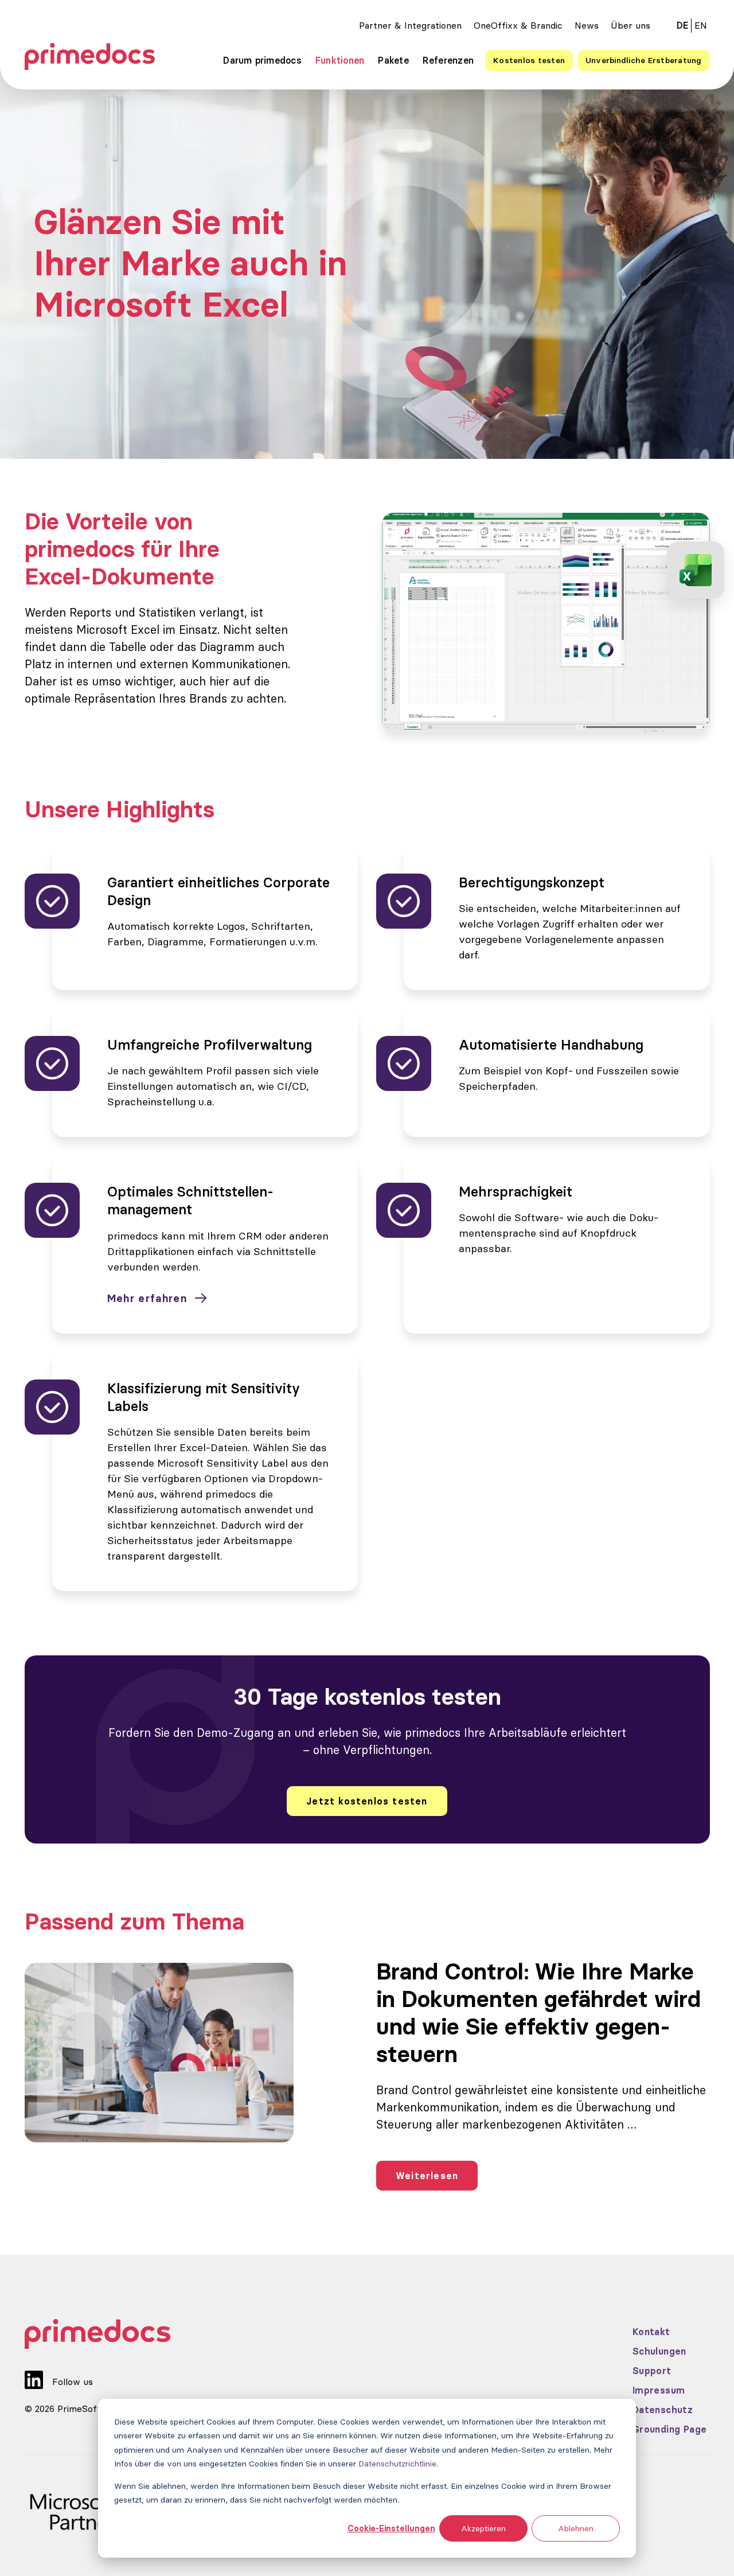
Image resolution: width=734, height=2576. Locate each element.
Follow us (73, 2382)
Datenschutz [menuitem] (663, 2410)
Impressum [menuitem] (659, 2390)
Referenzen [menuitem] (448, 60)
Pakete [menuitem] (393, 60)
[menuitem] (701, 25)
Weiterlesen (427, 2176)
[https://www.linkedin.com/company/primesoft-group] (34, 2372)
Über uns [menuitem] (630, 25)
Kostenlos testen (529, 60)
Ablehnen (576, 2528)
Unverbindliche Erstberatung (643, 60)
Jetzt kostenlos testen (367, 1801)
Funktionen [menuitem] (340, 60)
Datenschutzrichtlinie (397, 2464)
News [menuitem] (587, 25)
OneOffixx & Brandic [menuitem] (518, 25)
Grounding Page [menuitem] (670, 2429)
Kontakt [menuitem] (651, 2332)
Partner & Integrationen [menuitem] (410, 25)
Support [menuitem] (652, 2371)
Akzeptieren (483, 2528)
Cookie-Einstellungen (391, 2528)
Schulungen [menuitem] (659, 2351)
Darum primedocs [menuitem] (262, 60)
